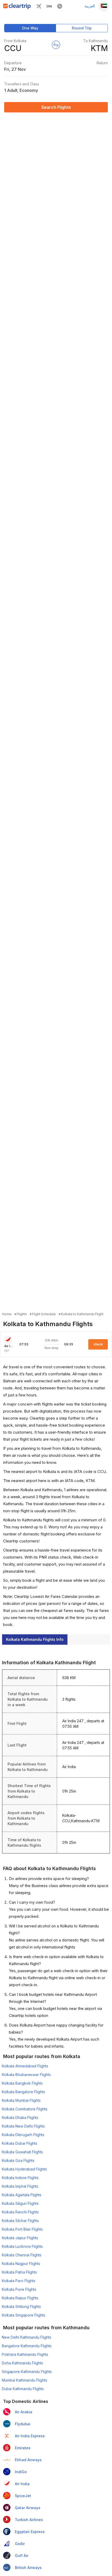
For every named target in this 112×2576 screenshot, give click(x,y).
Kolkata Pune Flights (19, 2289)
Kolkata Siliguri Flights (20, 2203)
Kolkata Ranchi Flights (20, 2212)
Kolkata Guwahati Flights (22, 2152)
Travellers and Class (22, 84)
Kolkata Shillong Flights (21, 2306)
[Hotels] (49, 7)
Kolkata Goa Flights (18, 2160)
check (98, 1344)
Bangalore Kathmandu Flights (27, 2346)
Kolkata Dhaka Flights (20, 2118)
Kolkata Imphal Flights (20, 2186)
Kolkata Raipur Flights (20, 2298)
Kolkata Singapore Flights (24, 2315)
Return (102, 63)
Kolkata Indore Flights (20, 2178)
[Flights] (39, 7)
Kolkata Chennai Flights (22, 2255)
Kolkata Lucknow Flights (22, 2246)
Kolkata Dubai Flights (20, 2143)
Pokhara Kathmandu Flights (25, 2354)
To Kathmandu (95, 41)
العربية (90, 6)
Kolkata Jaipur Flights (20, 2238)
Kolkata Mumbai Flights (21, 2100)
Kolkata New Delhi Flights (23, 2126)
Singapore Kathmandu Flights (27, 2372)
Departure (13, 63)
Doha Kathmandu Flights (22, 2363)
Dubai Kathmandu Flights (23, 2389)
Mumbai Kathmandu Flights (24, 2380)
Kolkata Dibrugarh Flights (23, 2135)
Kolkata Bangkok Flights (22, 2083)
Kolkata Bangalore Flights (23, 2092)
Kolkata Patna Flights (19, 2272)
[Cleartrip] (17, 8)
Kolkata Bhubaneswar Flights (26, 2075)
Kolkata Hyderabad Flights (24, 2169)
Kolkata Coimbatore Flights (25, 2109)
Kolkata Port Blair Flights (22, 2229)
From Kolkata (15, 41)
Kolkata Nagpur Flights (21, 2264)
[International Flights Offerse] (60, 7)
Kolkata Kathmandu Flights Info (35, 1639)
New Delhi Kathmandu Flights (27, 2337)
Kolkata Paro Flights (19, 2281)
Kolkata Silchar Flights (20, 2221)
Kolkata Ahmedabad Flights (25, 2066)
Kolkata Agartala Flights (22, 2195)
